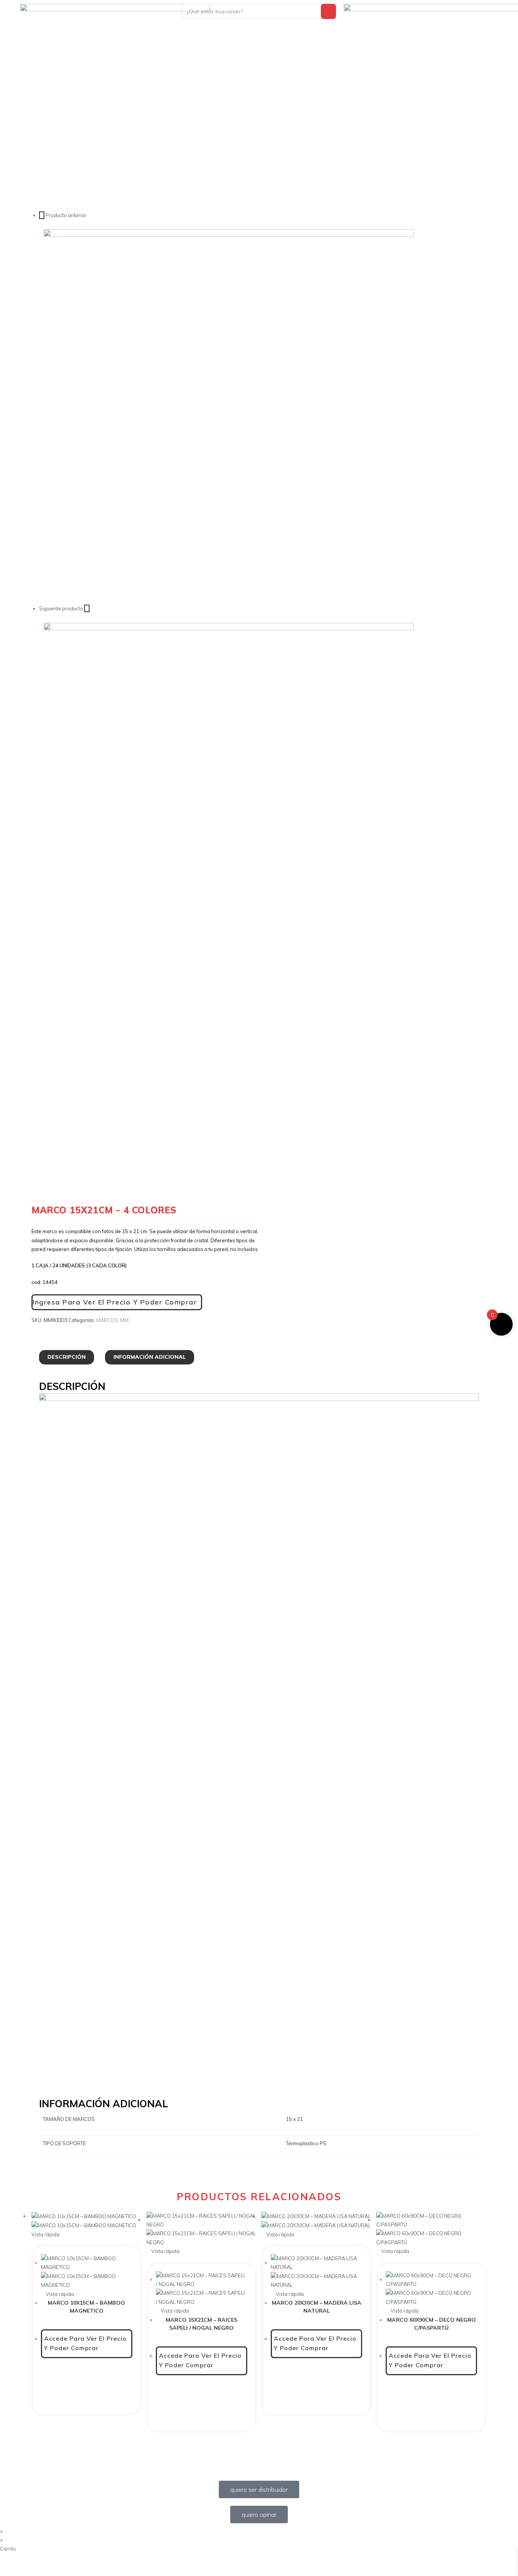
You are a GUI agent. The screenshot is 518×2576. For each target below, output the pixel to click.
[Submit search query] (328, 11)
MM (124, 1320)
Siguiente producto (61, 608)
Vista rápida (59, 2294)
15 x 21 (294, 2119)
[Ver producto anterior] (42, 215)
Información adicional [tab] (150, 1357)
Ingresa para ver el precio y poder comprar (115, 1302)
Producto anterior (66, 215)
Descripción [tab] (67, 1357)
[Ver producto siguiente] (87, 608)
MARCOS (107, 1320)
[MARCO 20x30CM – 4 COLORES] (229, 807)
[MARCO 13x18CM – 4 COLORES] (229, 414)
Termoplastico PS (306, 2143)
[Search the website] (259, 11)
